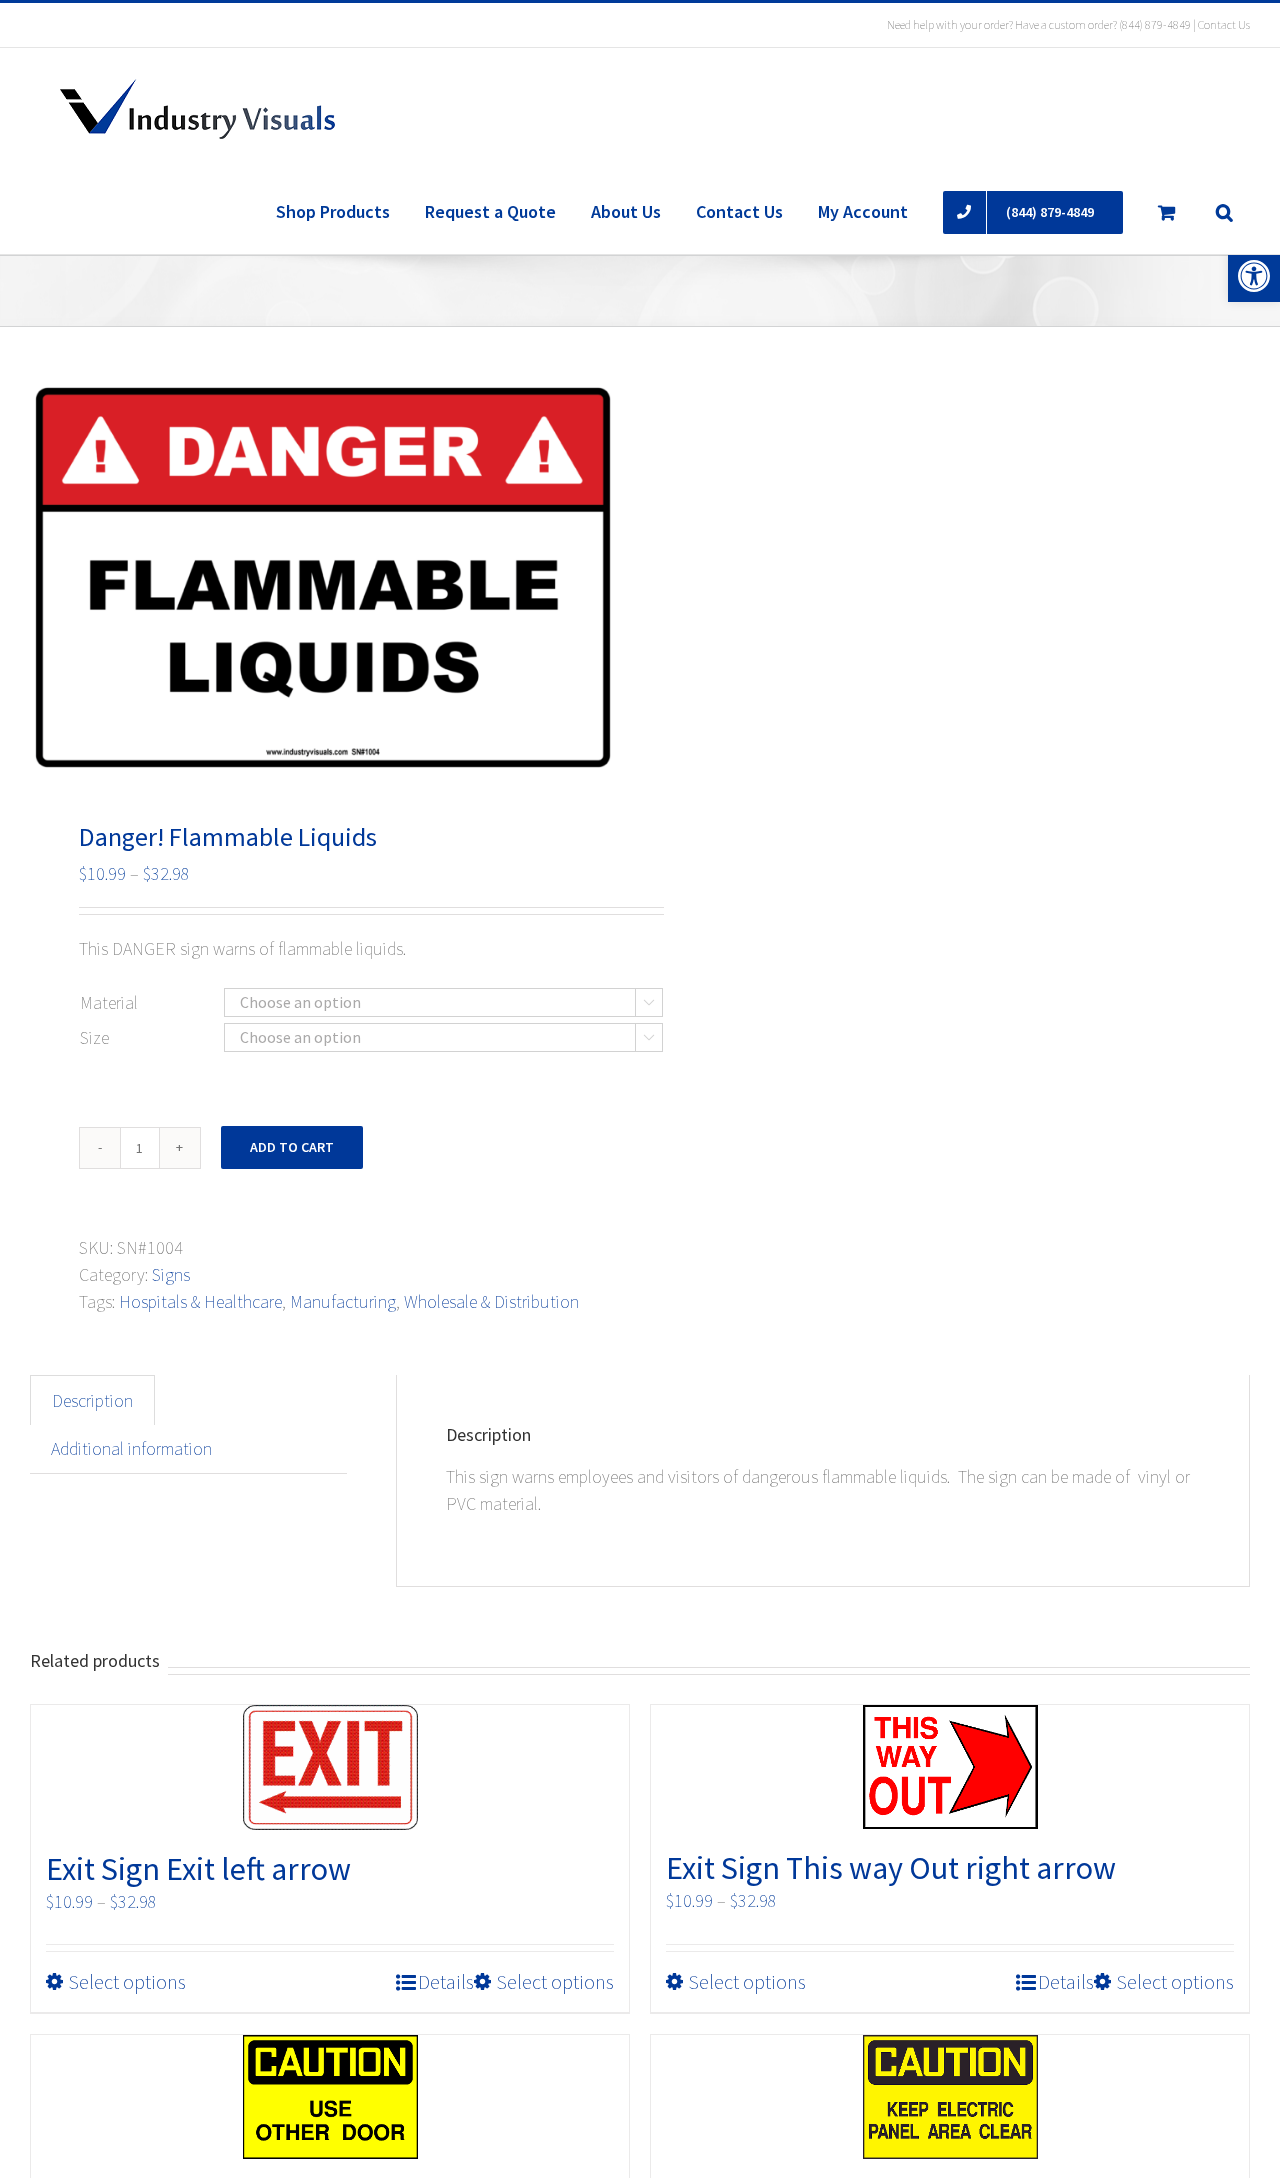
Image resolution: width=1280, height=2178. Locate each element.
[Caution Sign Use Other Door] (330, 2097)
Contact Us (1224, 24)
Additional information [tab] (131, 1448)
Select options (127, 1981)
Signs (171, 1274)
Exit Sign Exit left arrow (198, 1869)
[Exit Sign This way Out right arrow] (950, 1767)
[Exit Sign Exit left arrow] (330, 1767)
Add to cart (292, 1147)
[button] (1254, 276)
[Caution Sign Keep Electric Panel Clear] (950, 2097)
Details (446, 1981)
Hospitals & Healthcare (200, 1301)
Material (109, 1002)
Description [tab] (92, 1400)
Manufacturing (343, 1301)
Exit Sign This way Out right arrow (891, 1868)
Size (94, 1037)
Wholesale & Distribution (491, 1301)
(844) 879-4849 (1155, 24)
